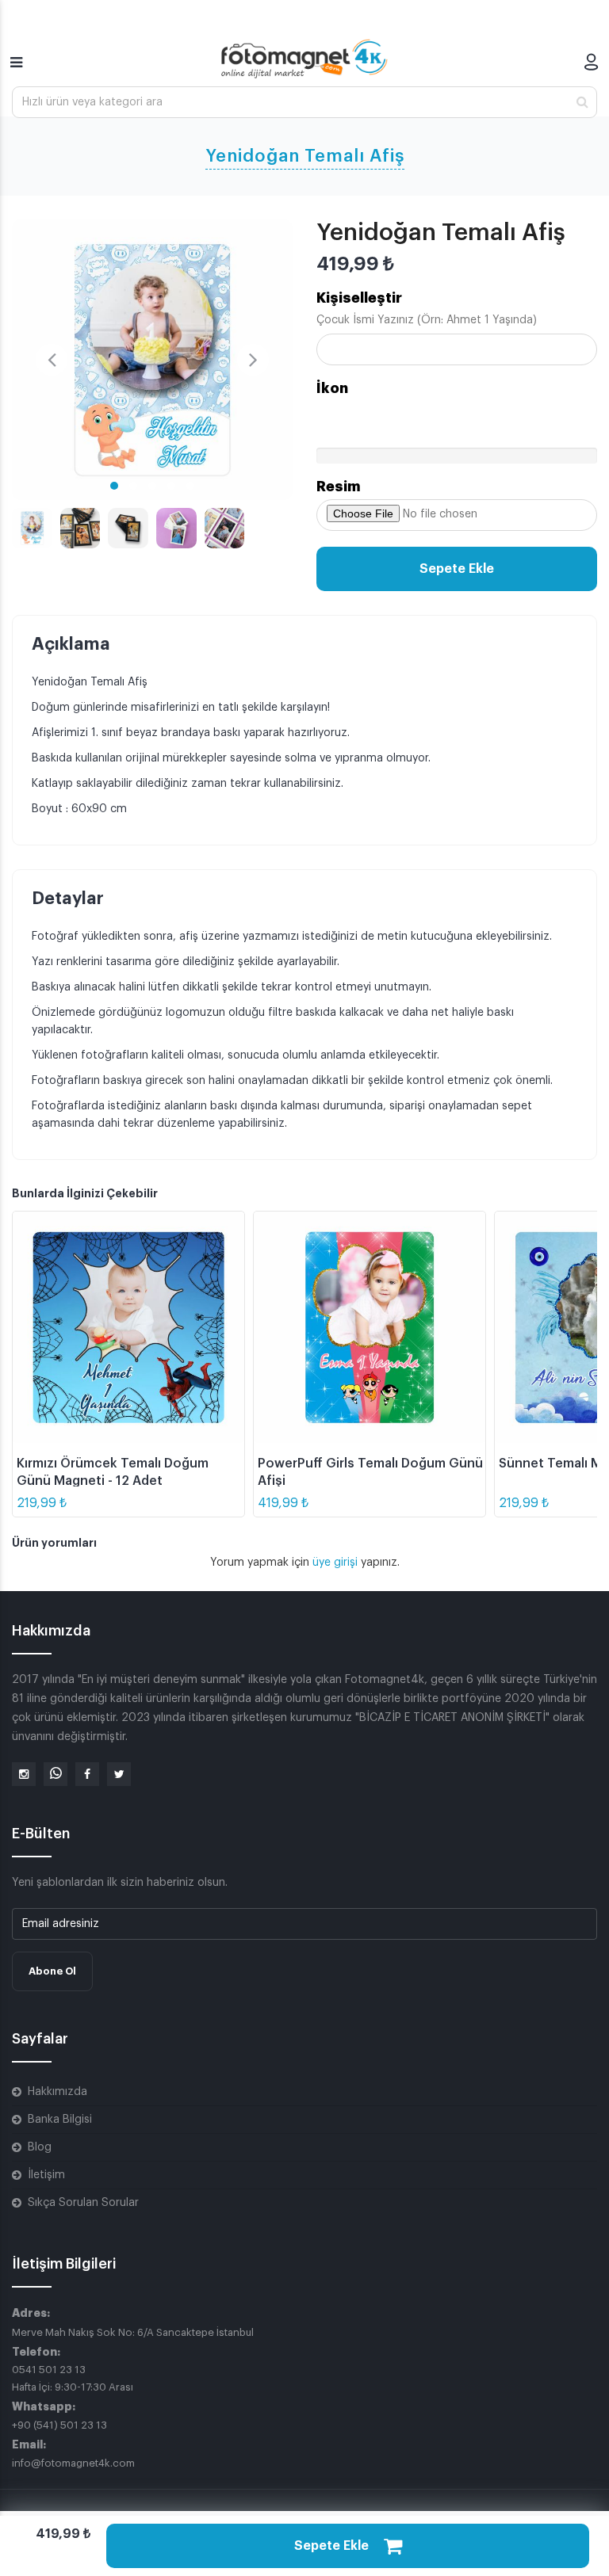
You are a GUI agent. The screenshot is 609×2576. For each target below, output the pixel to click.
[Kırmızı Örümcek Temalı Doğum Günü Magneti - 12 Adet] (128, 1327)
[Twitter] (119, 1774)
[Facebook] (87, 1774)
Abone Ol (52, 1971)
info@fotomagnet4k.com (73, 2463)
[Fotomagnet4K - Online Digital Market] (304, 59)
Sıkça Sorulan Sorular (83, 2203)
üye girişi (337, 1563)
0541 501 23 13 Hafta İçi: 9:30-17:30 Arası (73, 2378)
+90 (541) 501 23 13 (59, 2425)
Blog (40, 2147)
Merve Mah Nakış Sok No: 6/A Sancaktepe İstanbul (133, 2332)
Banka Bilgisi (60, 2120)
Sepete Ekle (457, 569)
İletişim (46, 2175)
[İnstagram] (24, 1774)
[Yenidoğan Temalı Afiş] (152, 360)
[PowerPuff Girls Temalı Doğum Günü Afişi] (370, 1327)
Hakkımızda (57, 2092)
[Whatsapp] (56, 1774)
